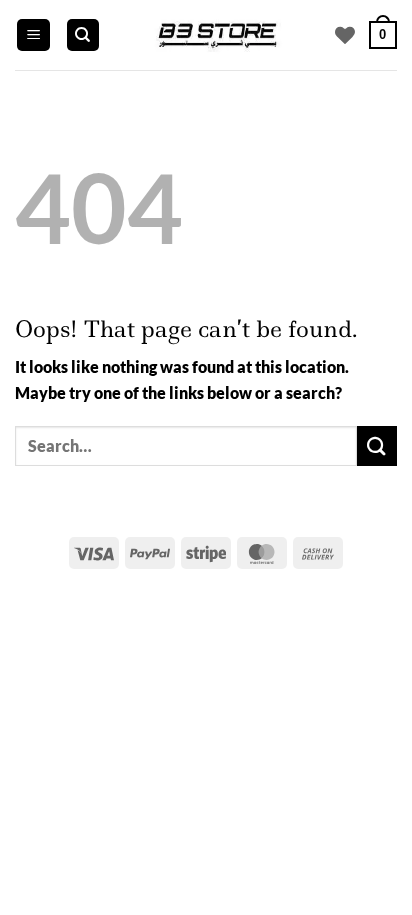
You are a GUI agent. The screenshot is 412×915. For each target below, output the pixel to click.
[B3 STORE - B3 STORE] (216, 35)
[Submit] (377, 445)
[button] (33, 35)
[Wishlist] (345, 35)
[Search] (83, 35)
